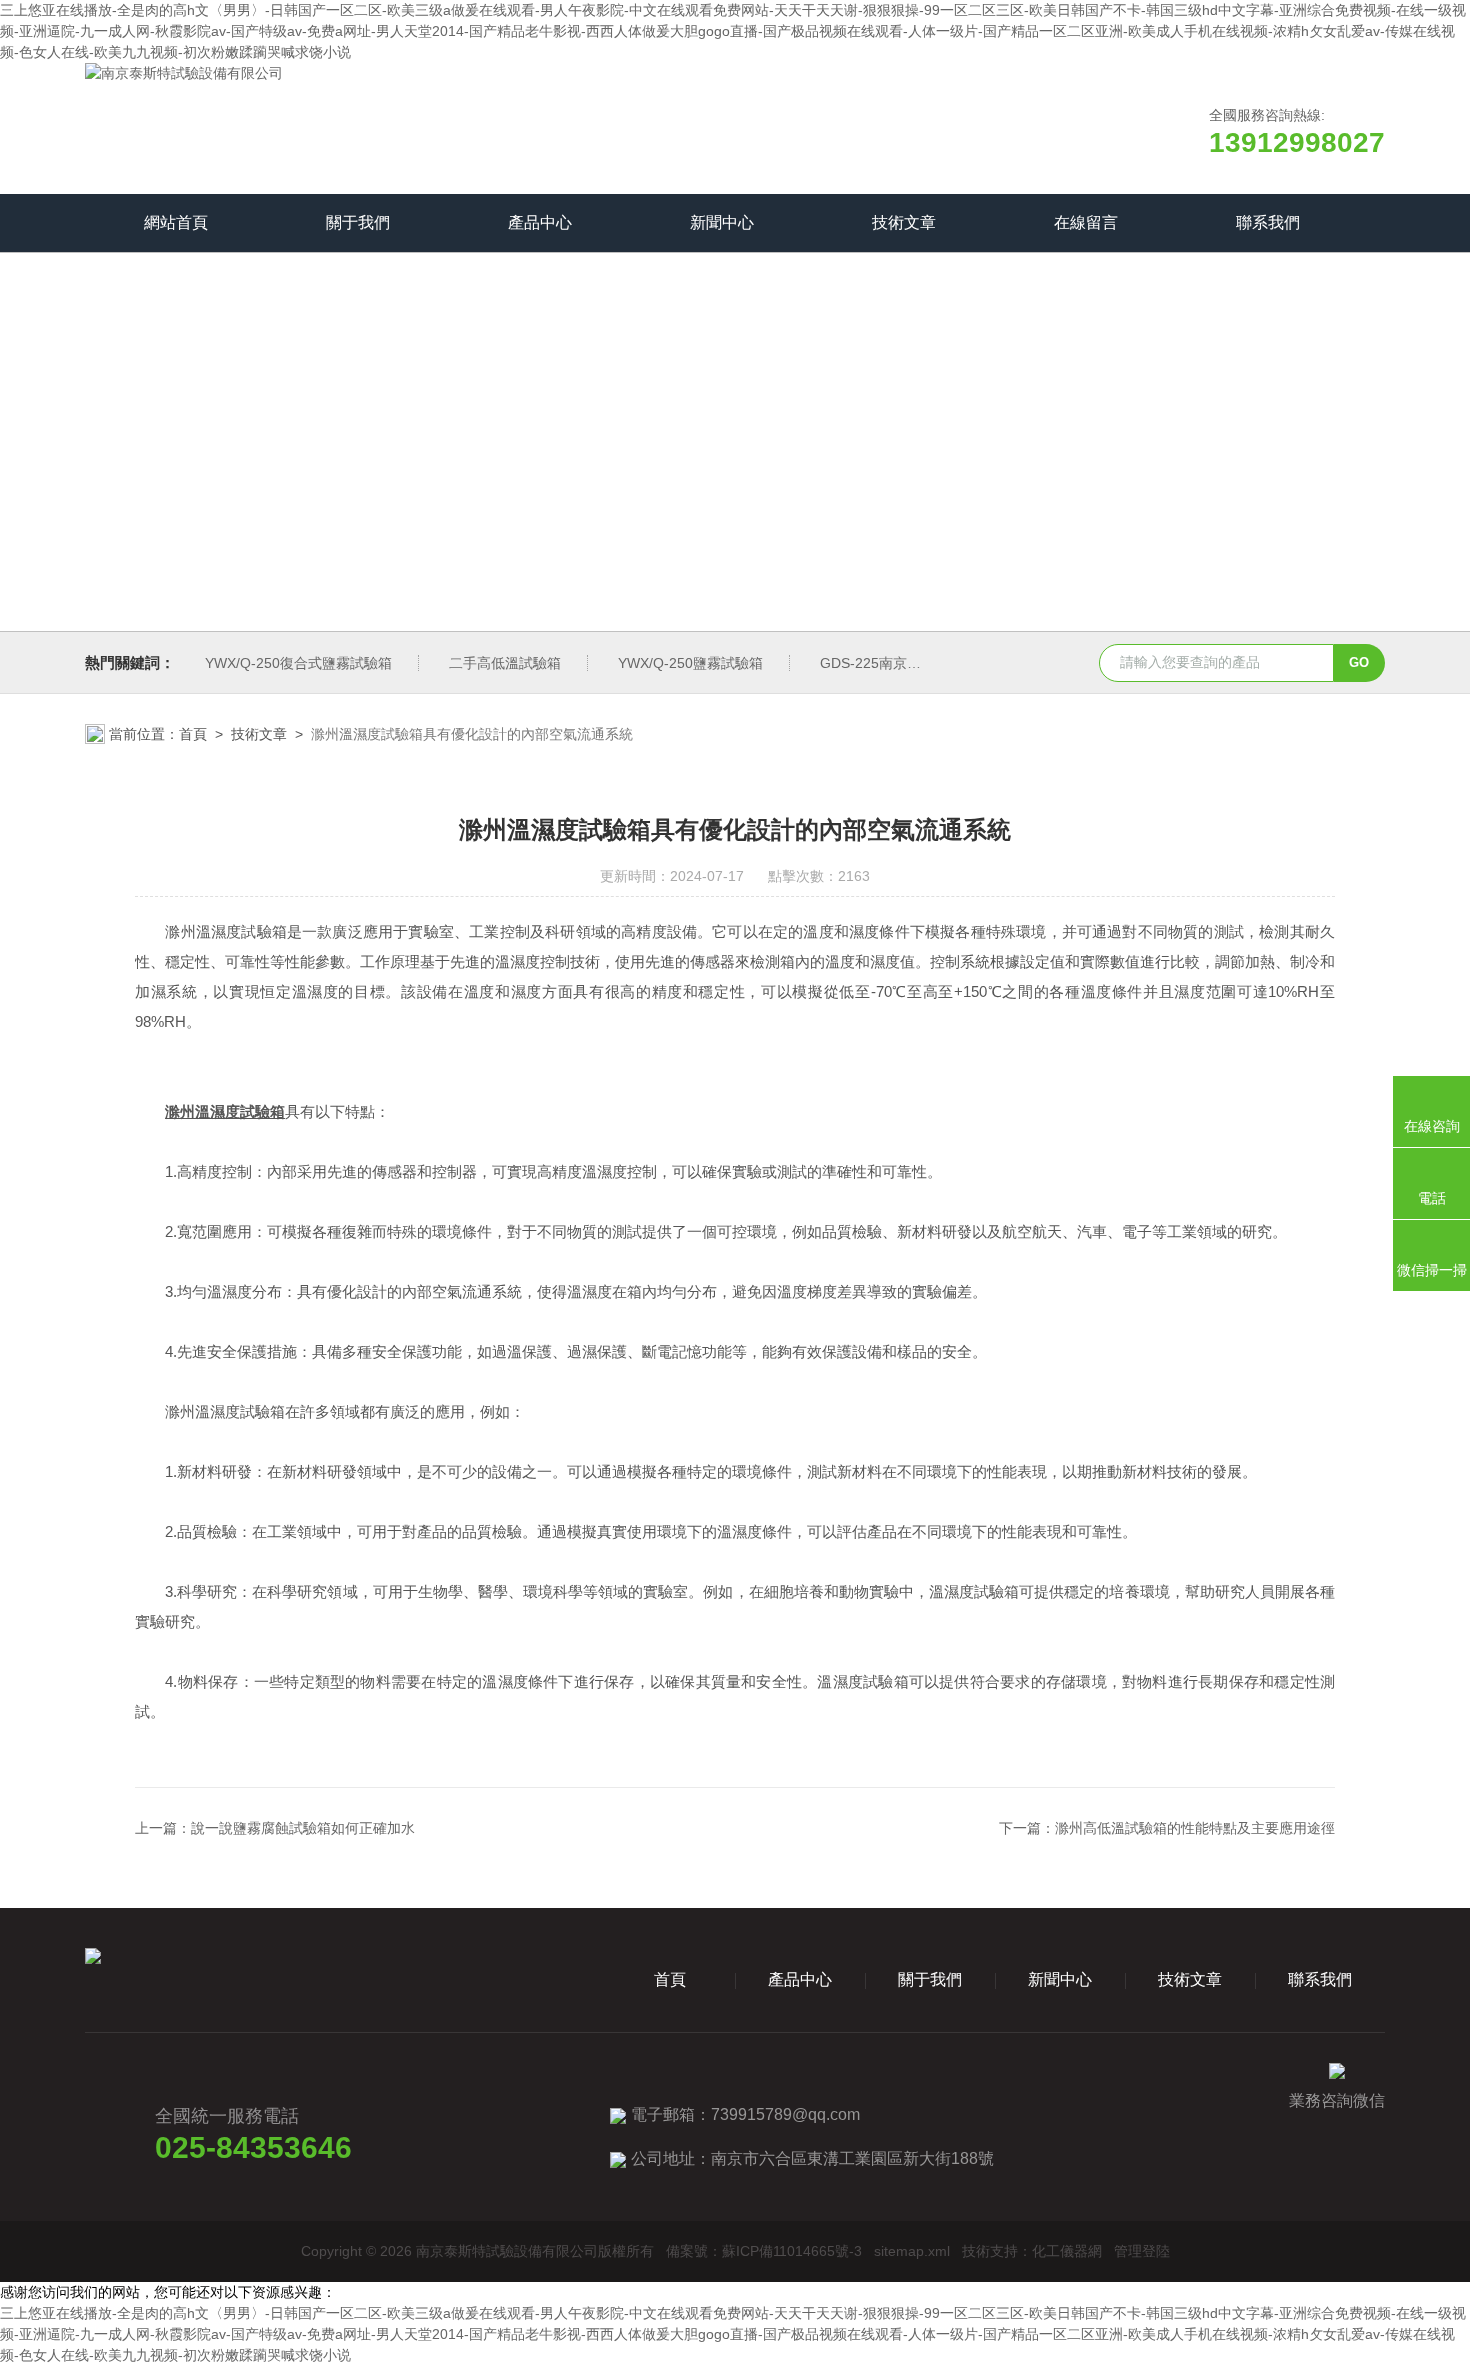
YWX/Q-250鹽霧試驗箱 (690, 663)
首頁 (193, 734)
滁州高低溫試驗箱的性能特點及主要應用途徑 (1195, 1828)
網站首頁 (176, 222)
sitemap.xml (912, 2251)
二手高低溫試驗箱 (505, 663)
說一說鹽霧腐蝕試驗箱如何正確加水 (303, 1828)
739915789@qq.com (785, 2114)
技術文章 (904, 222)
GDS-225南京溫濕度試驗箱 (905, 663)
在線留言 (1086, 222)
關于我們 (358, 222)
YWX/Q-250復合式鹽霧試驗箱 (298, 663)
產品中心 (540, 222)
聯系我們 (1268, 222)
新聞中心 (722, 222)
